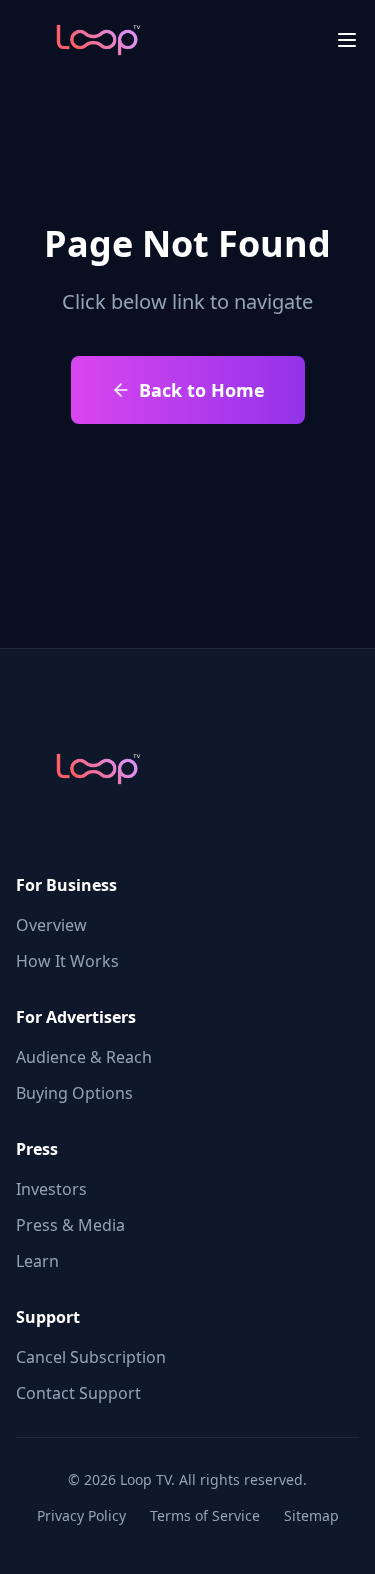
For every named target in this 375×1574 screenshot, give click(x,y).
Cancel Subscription (91, 1357)
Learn (37, 1261)
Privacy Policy (81, 1515)
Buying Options (74, 1093)
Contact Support (78, 1393)
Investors (51, 1189)
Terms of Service (205, 1515)
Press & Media (70, 1225)
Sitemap (311, 1515)
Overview (51, 925)
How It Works (67, 961)
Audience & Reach (84, 1057)
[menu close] (347, 40)
